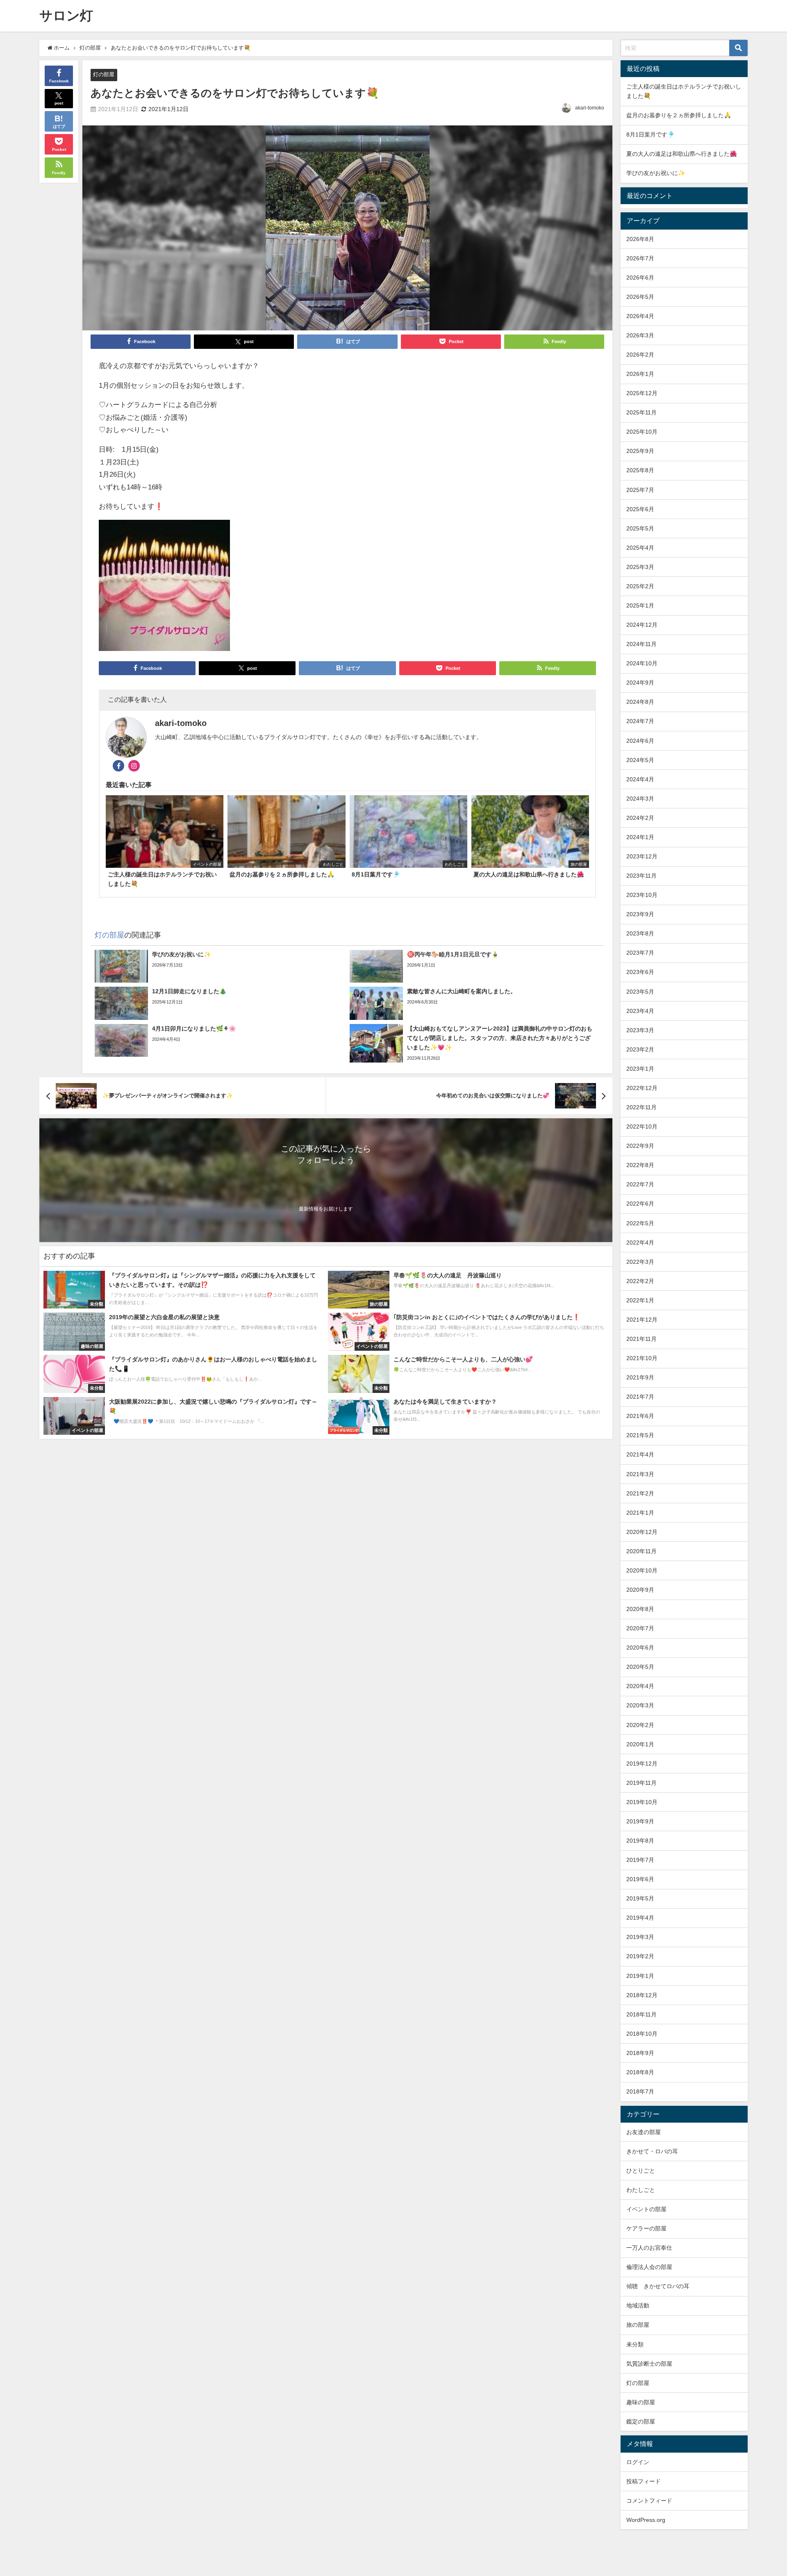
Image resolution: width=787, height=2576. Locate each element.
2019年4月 (640, 1918)
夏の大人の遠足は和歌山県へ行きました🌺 (682, 154)
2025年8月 (640, 470)
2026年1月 (640, 374)
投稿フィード (644, 2481)
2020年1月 (640, 1744)
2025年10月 (642, 432)
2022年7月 (640, 1184)
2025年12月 (642, 393)
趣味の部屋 (641, 2402)
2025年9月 (640, 451)
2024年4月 (640, 779)
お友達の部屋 (644, 2132)
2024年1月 (640, 837)
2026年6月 (640, 278)
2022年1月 (640, 1300)
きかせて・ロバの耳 (652, 2151)
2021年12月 (642, 1320)
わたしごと (641, 2190)
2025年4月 (640, 548)
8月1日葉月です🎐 (651, 134)
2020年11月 (641, 1551)
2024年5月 (640, 760)
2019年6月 (640, 1879)
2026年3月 (640, 335)
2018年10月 (642, 2034)
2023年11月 (641, 876)
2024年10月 (642, 663)
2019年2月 (640, 1956)
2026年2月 (640, 355)
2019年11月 (641, 1783)
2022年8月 (640, 1165)
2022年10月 (642, 1126)
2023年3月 (640, 1030)
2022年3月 (640, 1262)
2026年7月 (640, 258)
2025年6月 (640, 509)
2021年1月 (640, 1513)
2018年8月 (640, 2072)
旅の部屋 (638, 2325)
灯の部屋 (104, 74)
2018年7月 (640, 2091)
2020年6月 (640, 1648)
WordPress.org (646, 2520)
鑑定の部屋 (641, 2421)
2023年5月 (640, 992)
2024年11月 (641, 644)
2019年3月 (640, 1937)
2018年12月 (642, 1995)
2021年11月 (641, 1339)
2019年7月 (640, 1860)
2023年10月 (642, 895)
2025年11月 (641, 412)
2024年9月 (640, 683)
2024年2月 (640, 818)
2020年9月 (640, 1590)
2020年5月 (640, 1667)
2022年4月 (640, 1242)
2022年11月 (641, 1107)
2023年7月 (640, 953)
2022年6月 (640, 1204)
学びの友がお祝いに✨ (656, 173)
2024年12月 (642, 625)
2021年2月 (640, 1493)
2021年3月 (640, 1474)
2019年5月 (640, 1898)
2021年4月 (640, 1454)
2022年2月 (640, 1281)
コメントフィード (649, 2501)
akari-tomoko (590, 108)
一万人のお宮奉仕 (649, 2248)
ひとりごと (641, 2171)
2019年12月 (642, 1764)
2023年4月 (640, 1011)
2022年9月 (640, 1146)
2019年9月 (640, 1821)
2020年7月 (640, 1628)
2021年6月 (640, 1416)
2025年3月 (640, 567)
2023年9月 (640, 914)
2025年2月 (640, 586)
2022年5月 (640, 1223)
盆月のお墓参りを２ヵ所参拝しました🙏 (679, 115)
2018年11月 (641, 2014)
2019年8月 (640, 1841)
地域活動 (638, 2305)
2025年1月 (640, 605)
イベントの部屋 (646, 2209)
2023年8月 (640, 933)
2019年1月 (640, 1976)
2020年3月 (640, 1705)
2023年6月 (640, 972)
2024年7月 (640, 721)
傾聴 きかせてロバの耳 (658, 2286)
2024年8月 (640, 702)
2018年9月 (640, 2053)
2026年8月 (640, 239)
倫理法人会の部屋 (649, 2267)
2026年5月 (640, 297)
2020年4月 (640, 1686)
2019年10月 (642, 1802)
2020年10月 (642, 1570)
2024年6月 (640, 741)
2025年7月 (640, 490)
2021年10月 (642, 1358)
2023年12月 (642, 856)
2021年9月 (640, 1377)
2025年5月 (640, 528)
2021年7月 (640, 1397)
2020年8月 (640, 1609)
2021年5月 (640, 1435)
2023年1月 (640, 1069)
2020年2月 (640, 1725)
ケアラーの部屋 (646, 2228)
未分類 (635, 2344)
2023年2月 (640, 1049)
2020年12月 (642, 1532)
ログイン (638, 2462)
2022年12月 (642, 1088)
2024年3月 (640, 799)
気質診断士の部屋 (649, 2364)
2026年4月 (640, 316)
